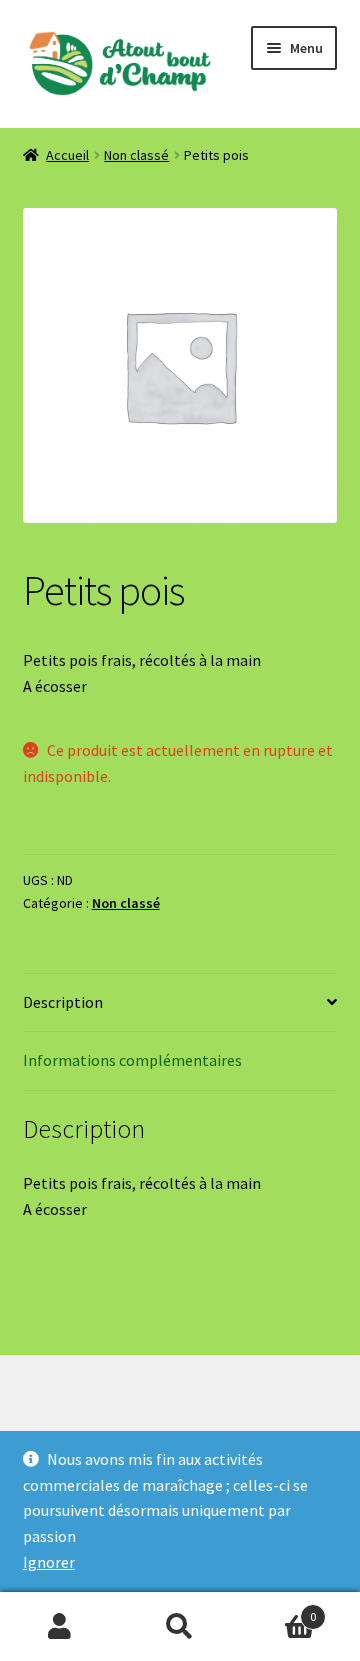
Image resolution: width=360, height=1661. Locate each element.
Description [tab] (63, 1002)
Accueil (67, 155)
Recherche (180, 1627)
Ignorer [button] (49, 1562)
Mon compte (60, 1627)
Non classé (136, 155)
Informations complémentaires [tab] (132, 1060)
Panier (278, 1609)
